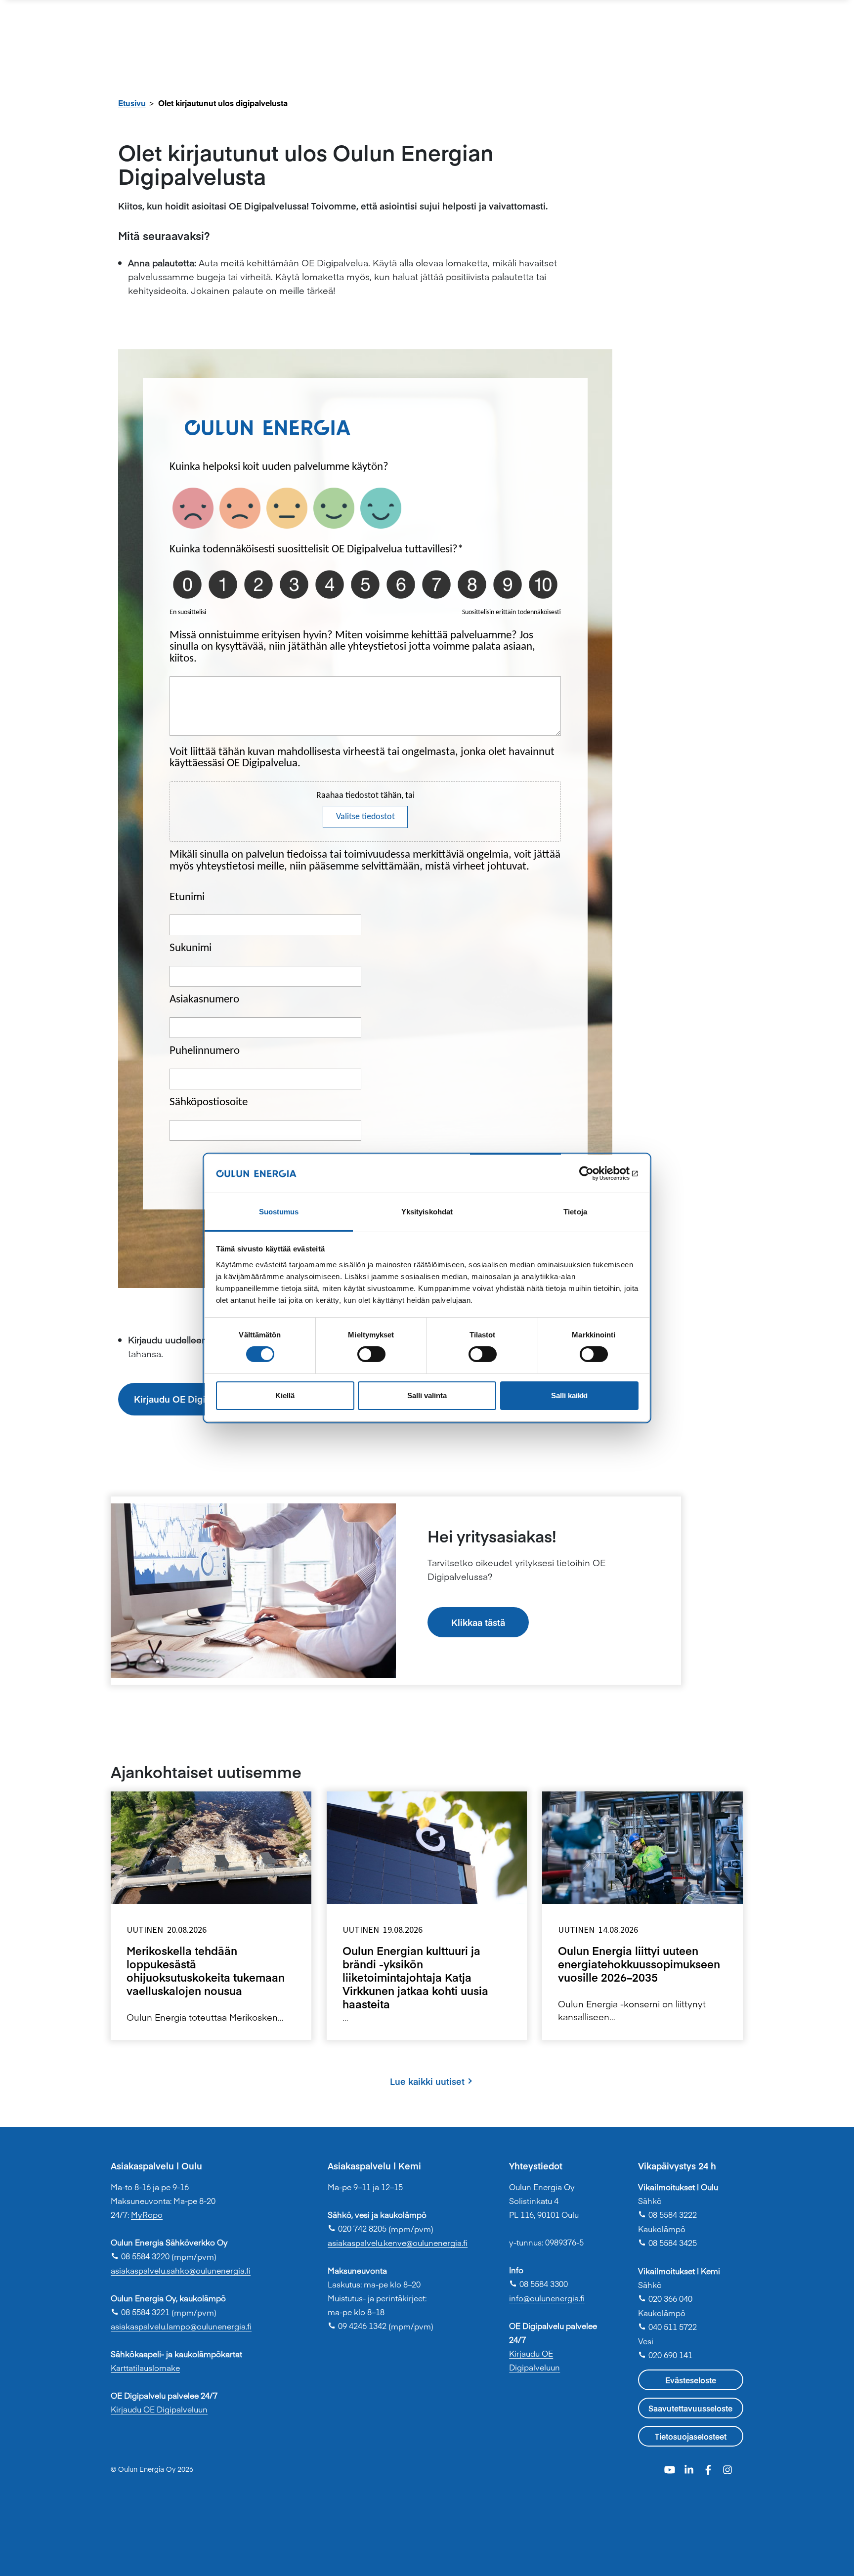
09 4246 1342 (357, 2326)
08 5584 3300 (538, 2284)
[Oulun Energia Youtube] (671, 2468)
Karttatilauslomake (145, 2368)
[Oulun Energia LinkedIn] (690, 2468)
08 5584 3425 (667, 2243)
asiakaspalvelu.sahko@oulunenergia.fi (181, 2270)
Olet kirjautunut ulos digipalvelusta (223, 103)
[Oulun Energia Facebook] (709, 2468)
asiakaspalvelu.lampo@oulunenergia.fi (181, 2326)
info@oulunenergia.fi (547, 2298)
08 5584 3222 (667, 2214)
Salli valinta (427, 1395)
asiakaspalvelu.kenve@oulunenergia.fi (398, 2243)
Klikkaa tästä (478, 1622)
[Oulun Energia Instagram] (727, 2468)
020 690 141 (665, 2355)
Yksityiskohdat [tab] (427, 1212)
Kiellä (285, 1395)
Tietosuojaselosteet (691, 2436)
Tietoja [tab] (575, 1212)
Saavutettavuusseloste (690, 2408)
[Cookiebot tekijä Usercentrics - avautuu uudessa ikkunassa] (595, 1173)
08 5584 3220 (140, 2256)
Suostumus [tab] (279, 1212)
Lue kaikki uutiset (427, 2081)
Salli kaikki (569, 1395)
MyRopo (147, 2214)
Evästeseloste (691, 2380)
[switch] (371, 1354)
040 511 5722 (667, 2327)
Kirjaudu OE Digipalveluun (191, 1399)
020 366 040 (665, 2298)
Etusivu (132, 103)
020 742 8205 (357, 2228)
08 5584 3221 (140, 2312)
